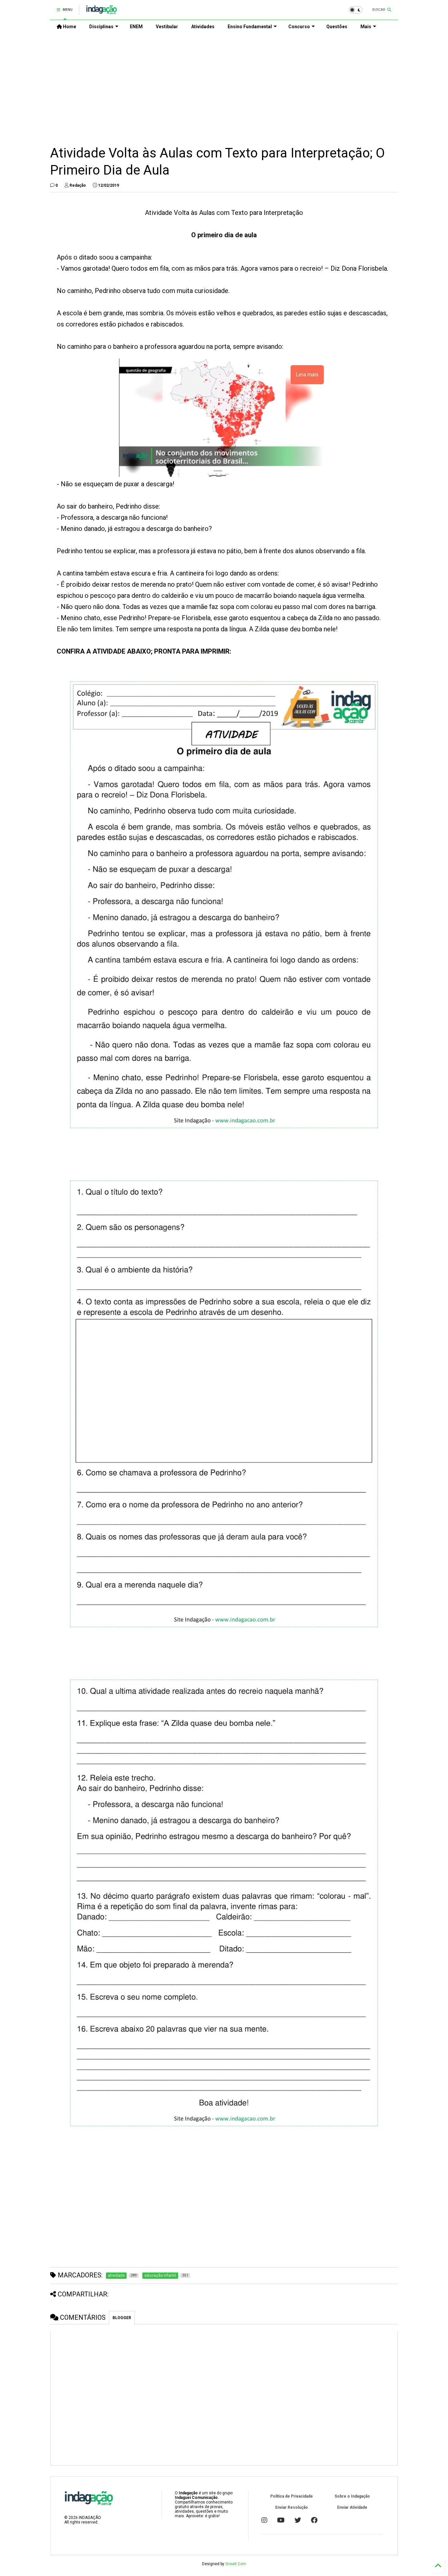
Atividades (203, 27)
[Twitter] (298, 2520)
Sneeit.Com (236, 2564)
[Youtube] (281, 2520)
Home (69, 27)
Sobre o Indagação (352, 2496)
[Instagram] (264, 2520)
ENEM (136, 27)
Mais (366, 27)
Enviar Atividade (352, 2507)
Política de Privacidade (292, 2496)
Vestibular (167, 27)
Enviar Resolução (292, 2507)
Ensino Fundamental (250, 27)
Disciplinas (101, 27)
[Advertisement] (224, 89)
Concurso (299, 27)
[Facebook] (314, 2520)
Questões (337, 27)
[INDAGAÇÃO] (102, 12)
